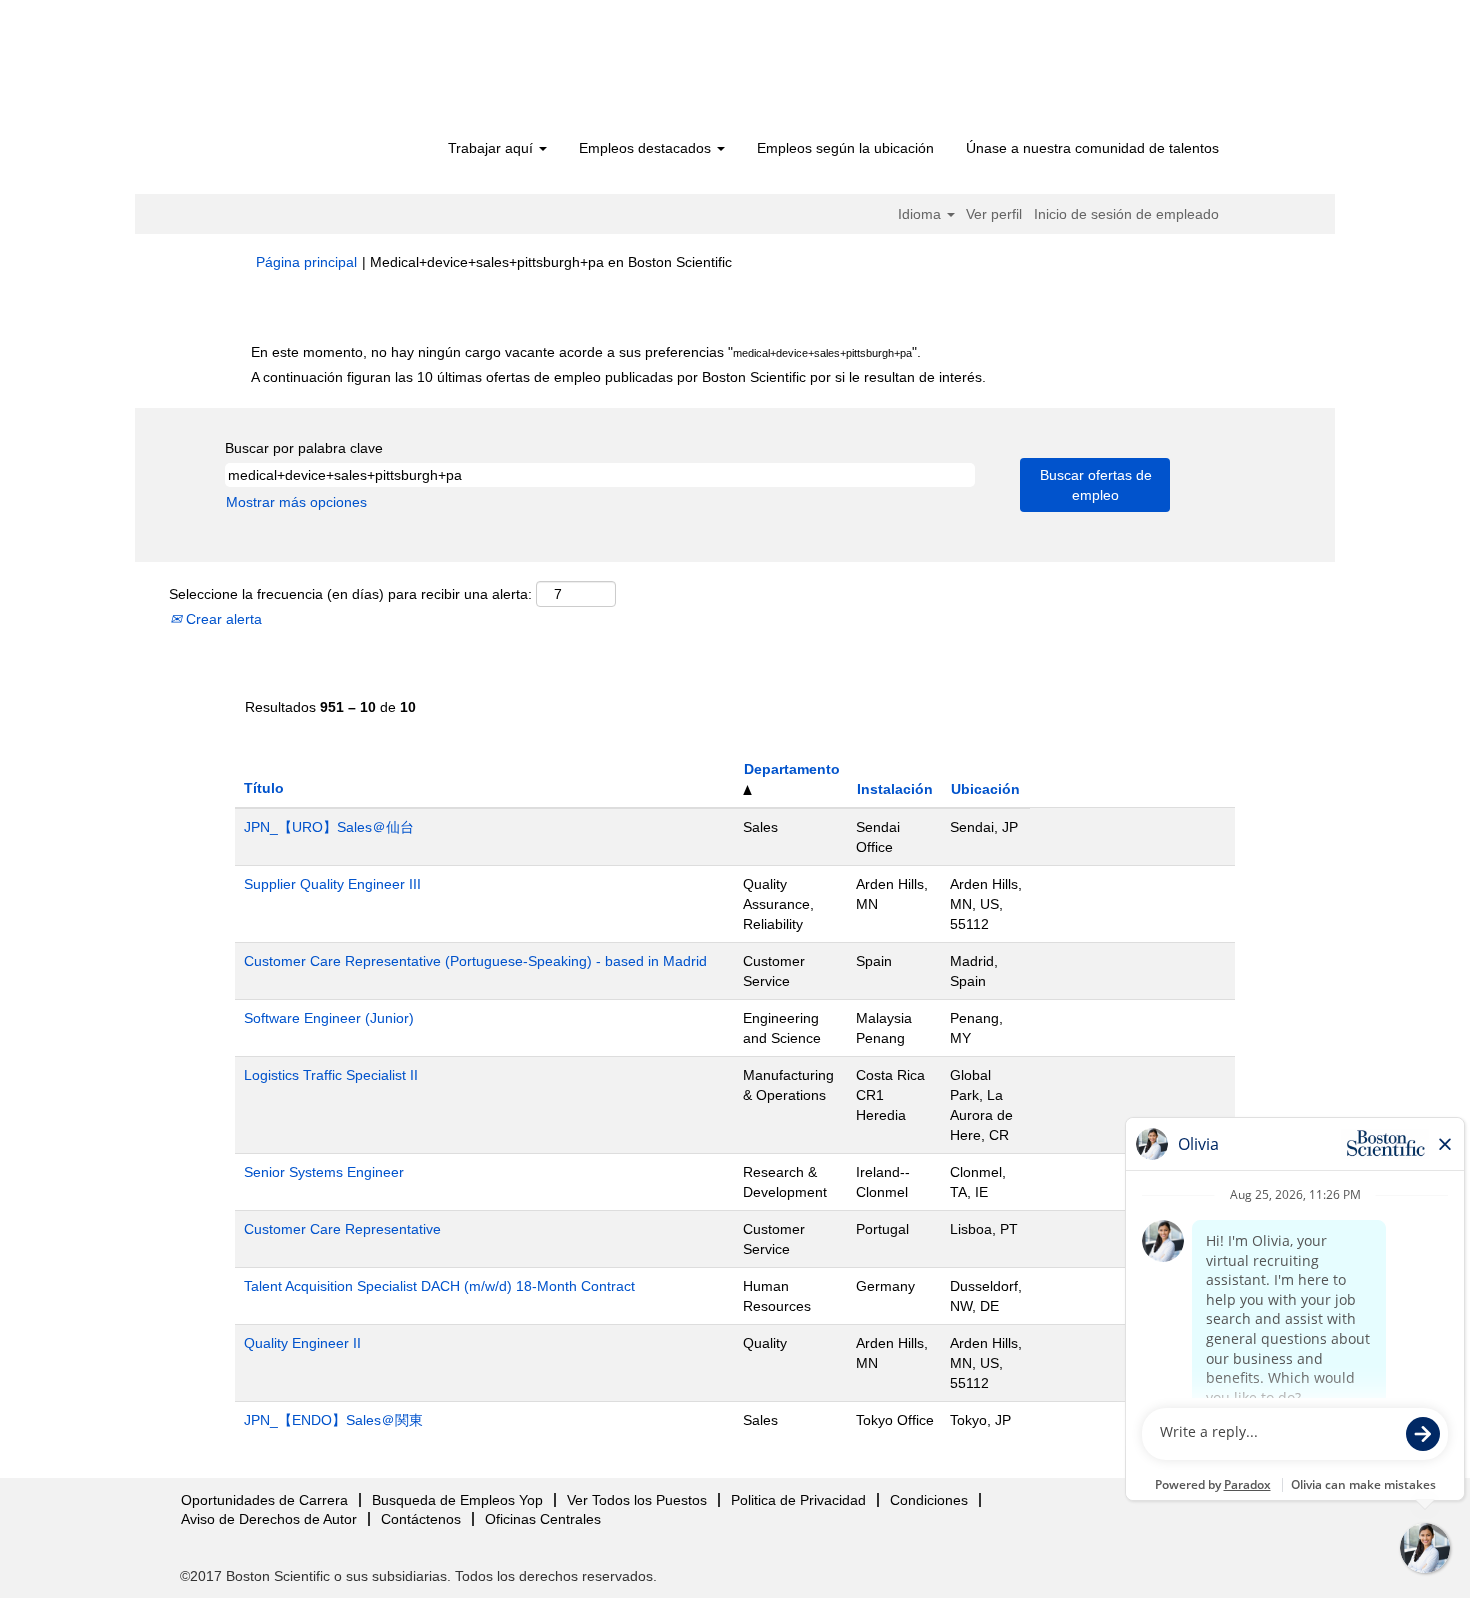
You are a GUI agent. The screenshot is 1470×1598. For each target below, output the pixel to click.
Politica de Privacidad (798, 1500)
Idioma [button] (921, 214)
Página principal (306, 262)
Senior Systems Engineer (324, 1172)
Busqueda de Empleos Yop (457, 1500)
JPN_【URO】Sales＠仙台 (329, 827)
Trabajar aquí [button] (492, 148)
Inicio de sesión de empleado (1126, 214)
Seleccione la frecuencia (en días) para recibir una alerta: (350, 594)
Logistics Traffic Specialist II (331, 1075)
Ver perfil (994, 214)
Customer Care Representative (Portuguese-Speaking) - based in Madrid (475, 961)
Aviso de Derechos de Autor (269, 1519)
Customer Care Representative (342, 1229)
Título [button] (264, 788)
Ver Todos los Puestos (637, 1500)
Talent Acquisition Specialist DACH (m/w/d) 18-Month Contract (439, 1286)
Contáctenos (421, 1519)
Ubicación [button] (985, 789)
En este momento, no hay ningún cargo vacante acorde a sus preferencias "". (586, 352)
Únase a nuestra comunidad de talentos (1092, 148)
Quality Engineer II (302, 1343)
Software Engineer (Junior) (329, 1018)
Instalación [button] (895, 789)
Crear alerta (222, 619)
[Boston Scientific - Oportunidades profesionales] (370, 72)
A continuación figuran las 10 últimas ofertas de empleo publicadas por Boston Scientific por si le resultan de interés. (618, 377)
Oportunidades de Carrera (264, 1500)
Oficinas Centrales (543, 1519)
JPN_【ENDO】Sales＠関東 (333, 1420)
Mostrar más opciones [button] (296, 502)
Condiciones (929, 1500)
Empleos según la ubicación (845, 148)
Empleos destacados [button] (647, 148)
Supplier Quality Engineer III (332, 884)
